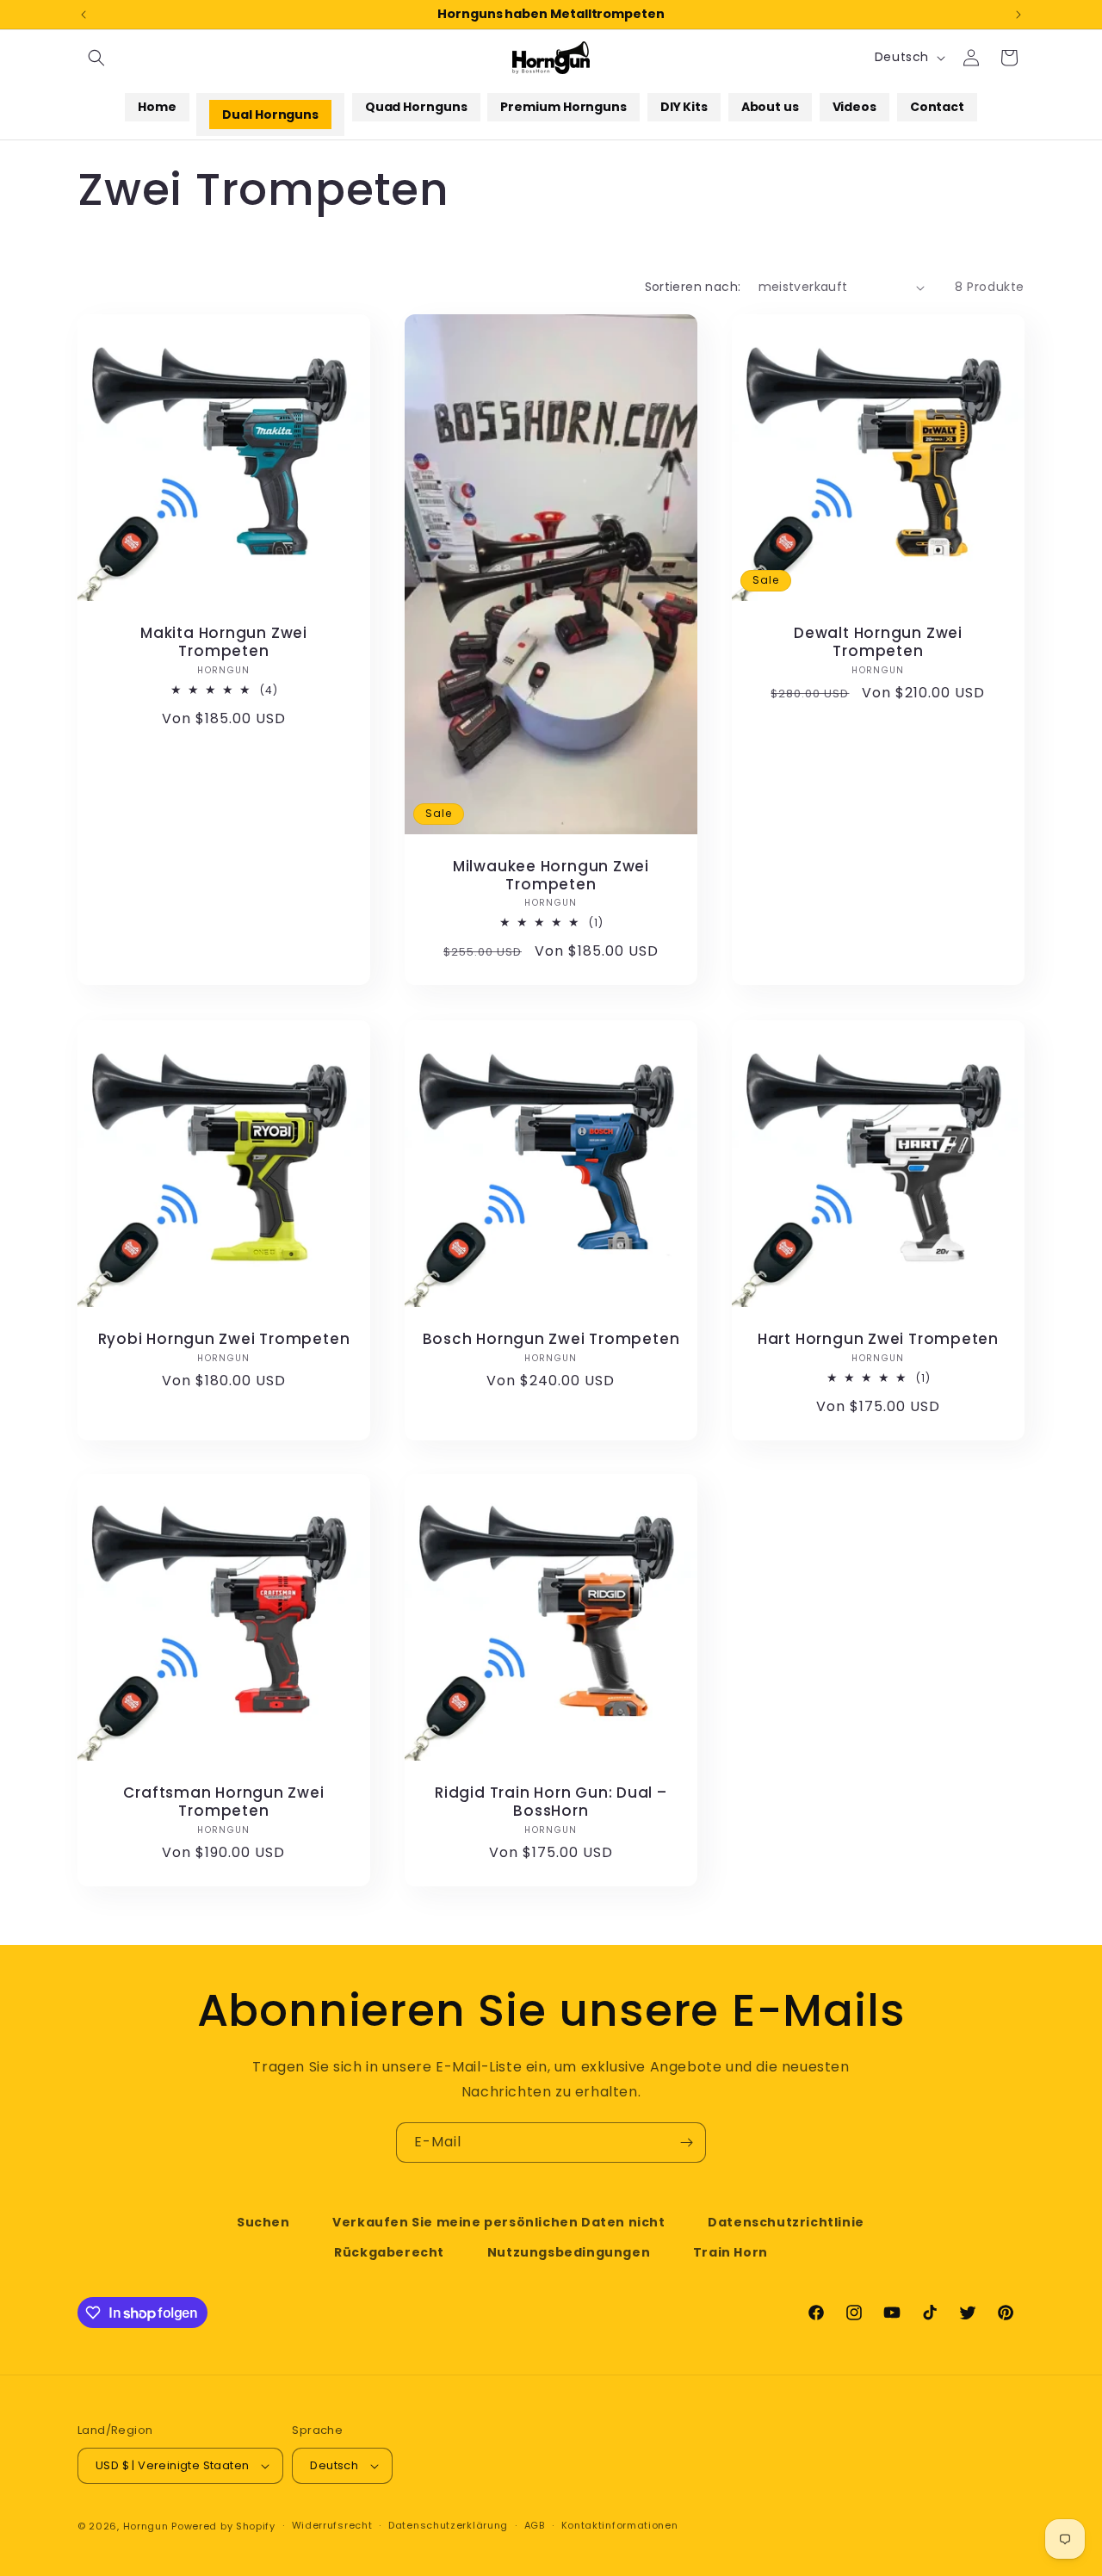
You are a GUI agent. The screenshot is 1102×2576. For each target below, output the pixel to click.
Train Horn (731, 2252)
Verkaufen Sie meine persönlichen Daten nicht (498, 2222)
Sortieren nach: (693, 287)
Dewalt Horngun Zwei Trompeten (878, 643)
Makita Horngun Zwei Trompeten (224, 643)
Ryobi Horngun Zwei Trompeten (224, 1339)
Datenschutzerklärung (448, 2525)
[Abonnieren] (686, 2143)
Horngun (146, 2526)
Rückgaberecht (389, 2252)
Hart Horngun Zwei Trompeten (878, 1339)
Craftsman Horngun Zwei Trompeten (223, 1803)
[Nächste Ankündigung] (1018, 15)
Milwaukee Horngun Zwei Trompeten (551, 876)
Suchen (263, 2222)
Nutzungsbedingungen (569, 2252)
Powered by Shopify (223, 2526)
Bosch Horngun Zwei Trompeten (551, 1339)
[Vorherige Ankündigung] (84, 15)
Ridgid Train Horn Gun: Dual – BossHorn (551, 1803)
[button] (96, 58)
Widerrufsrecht (332, 2525)
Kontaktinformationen (620, 2525)
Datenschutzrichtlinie (786, 2222)
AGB (535, 2525)
